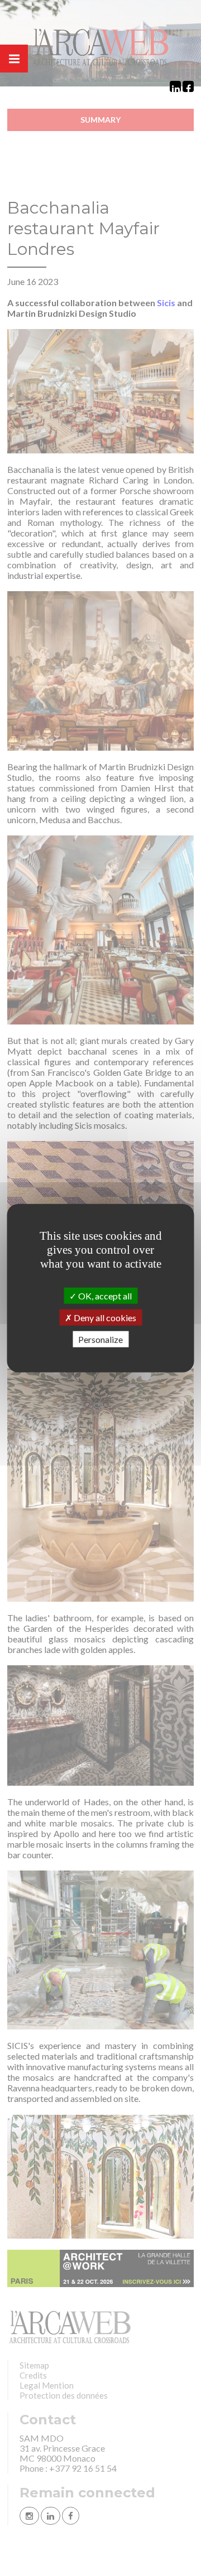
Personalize (100, 1339)
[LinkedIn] (175, 86)
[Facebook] (188, 86)
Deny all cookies (104, 1317)
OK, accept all (104, 1295)
